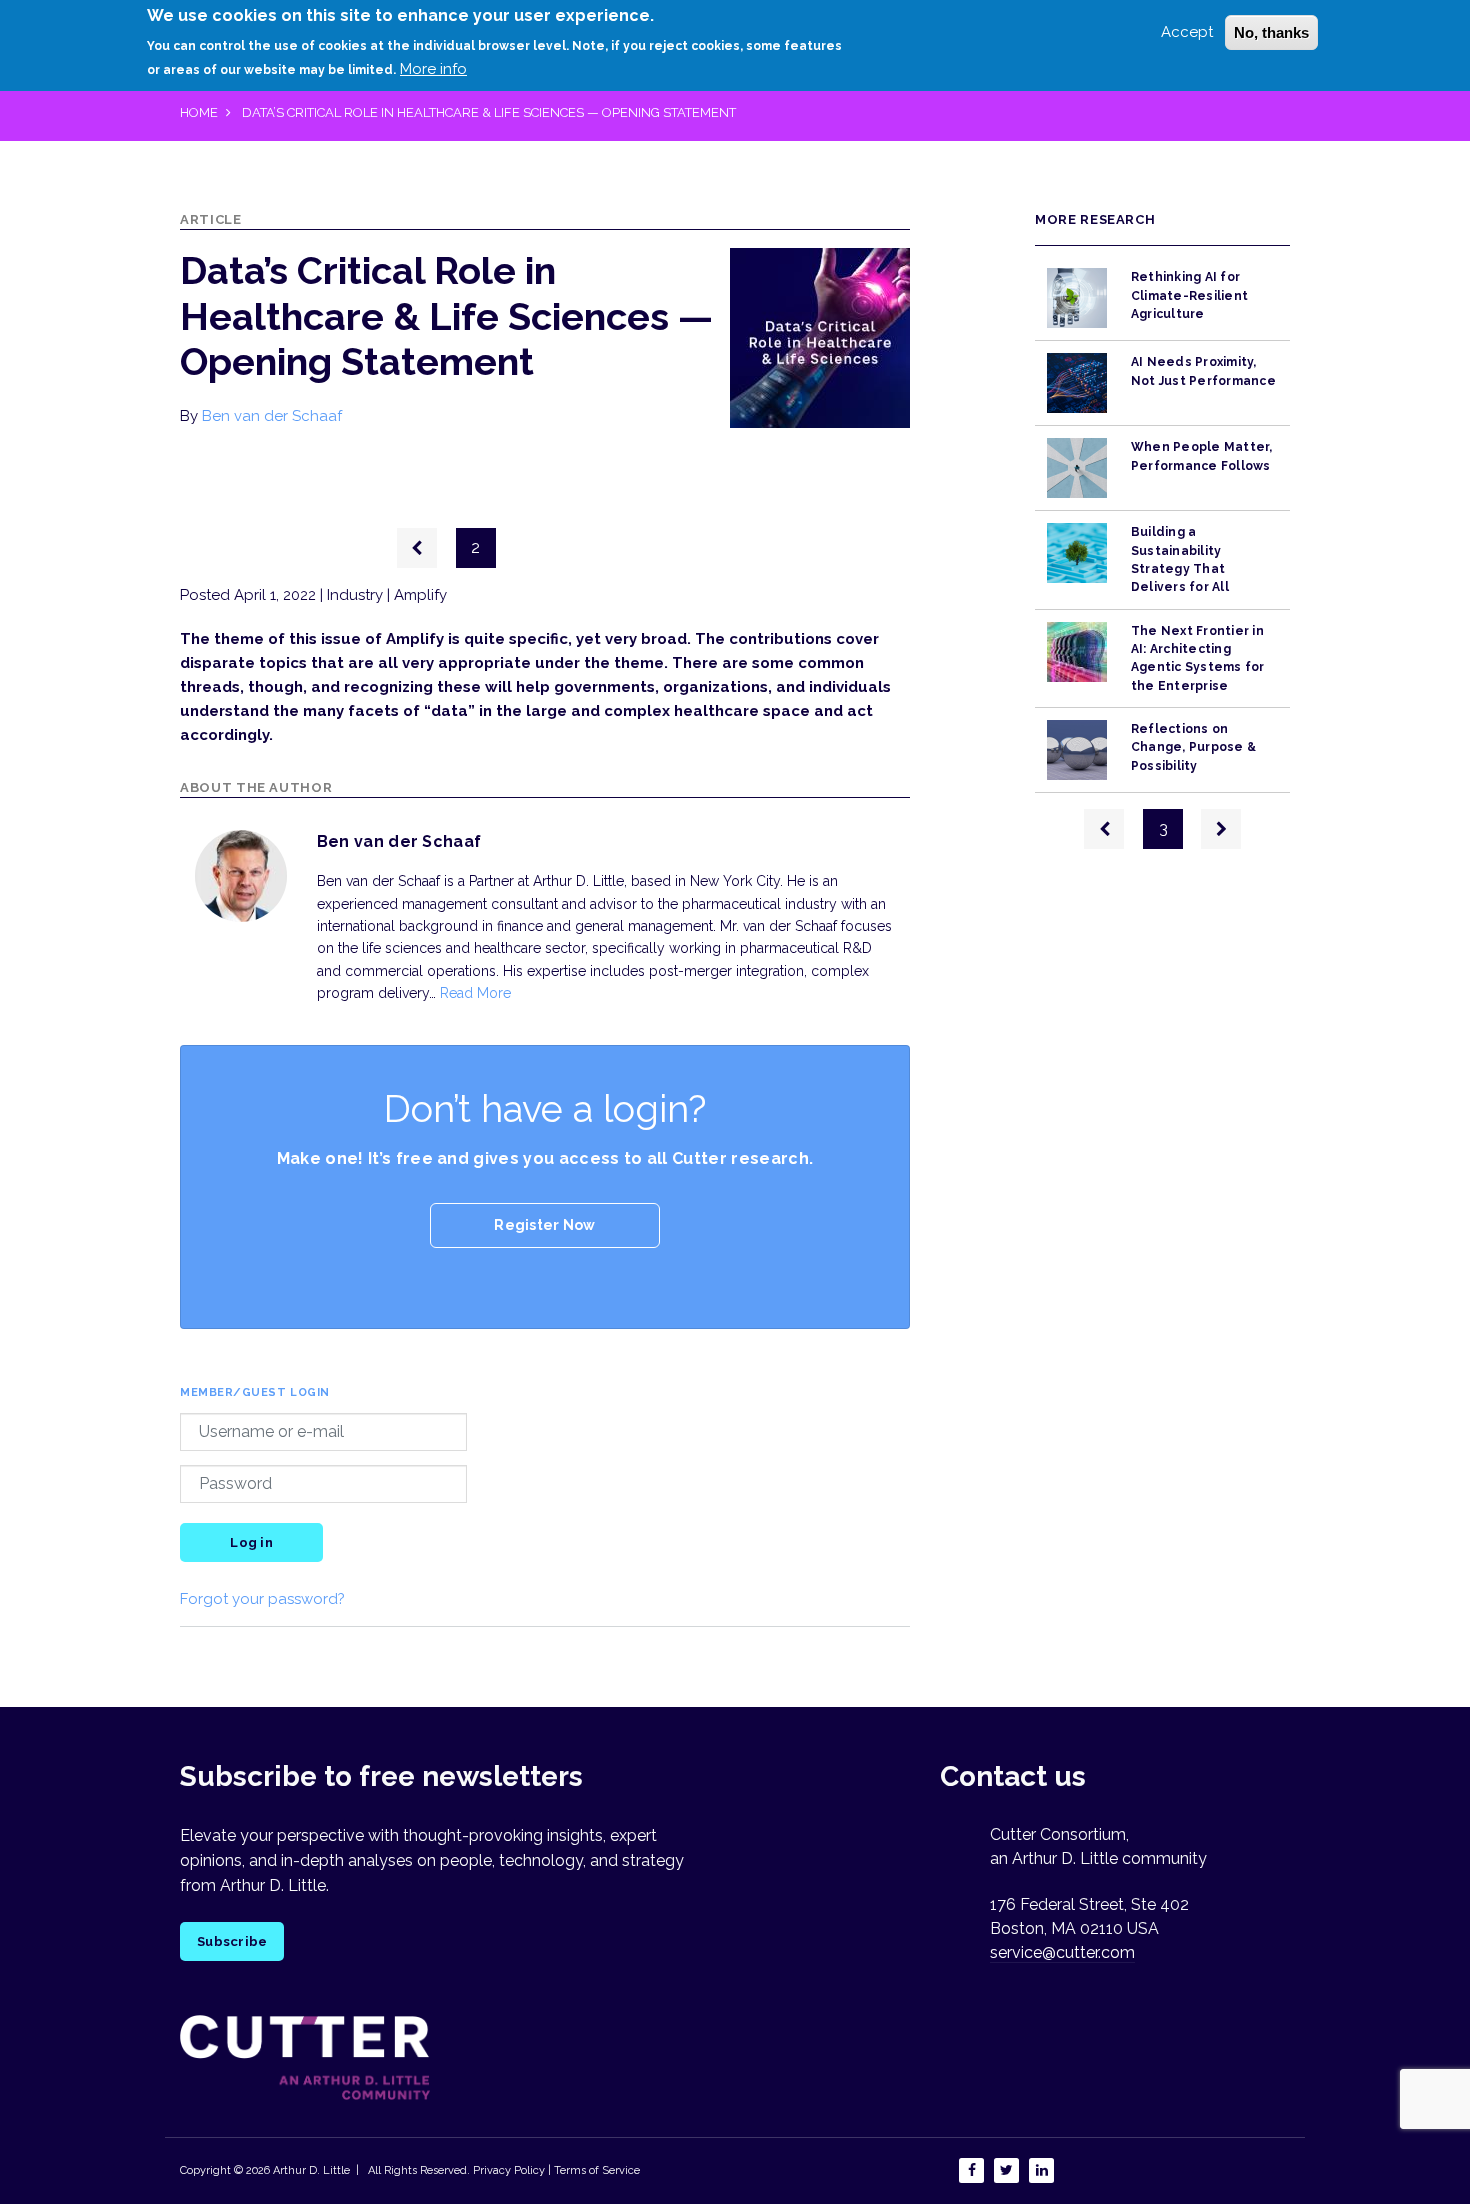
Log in (251, 1542)
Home (199, 112)
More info (433, 69)
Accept (1187, 32)
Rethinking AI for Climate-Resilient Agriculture (1189, 295)
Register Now (544, 1225)
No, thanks (1271, 32)
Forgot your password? (262, 1599)
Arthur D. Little (310, 2170)
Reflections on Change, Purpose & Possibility (1193, 747)
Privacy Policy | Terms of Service (556, 2170)
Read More (475, 993)
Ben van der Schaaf (272, 416)
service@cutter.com (1062, 1952)
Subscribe (232, 1941)
